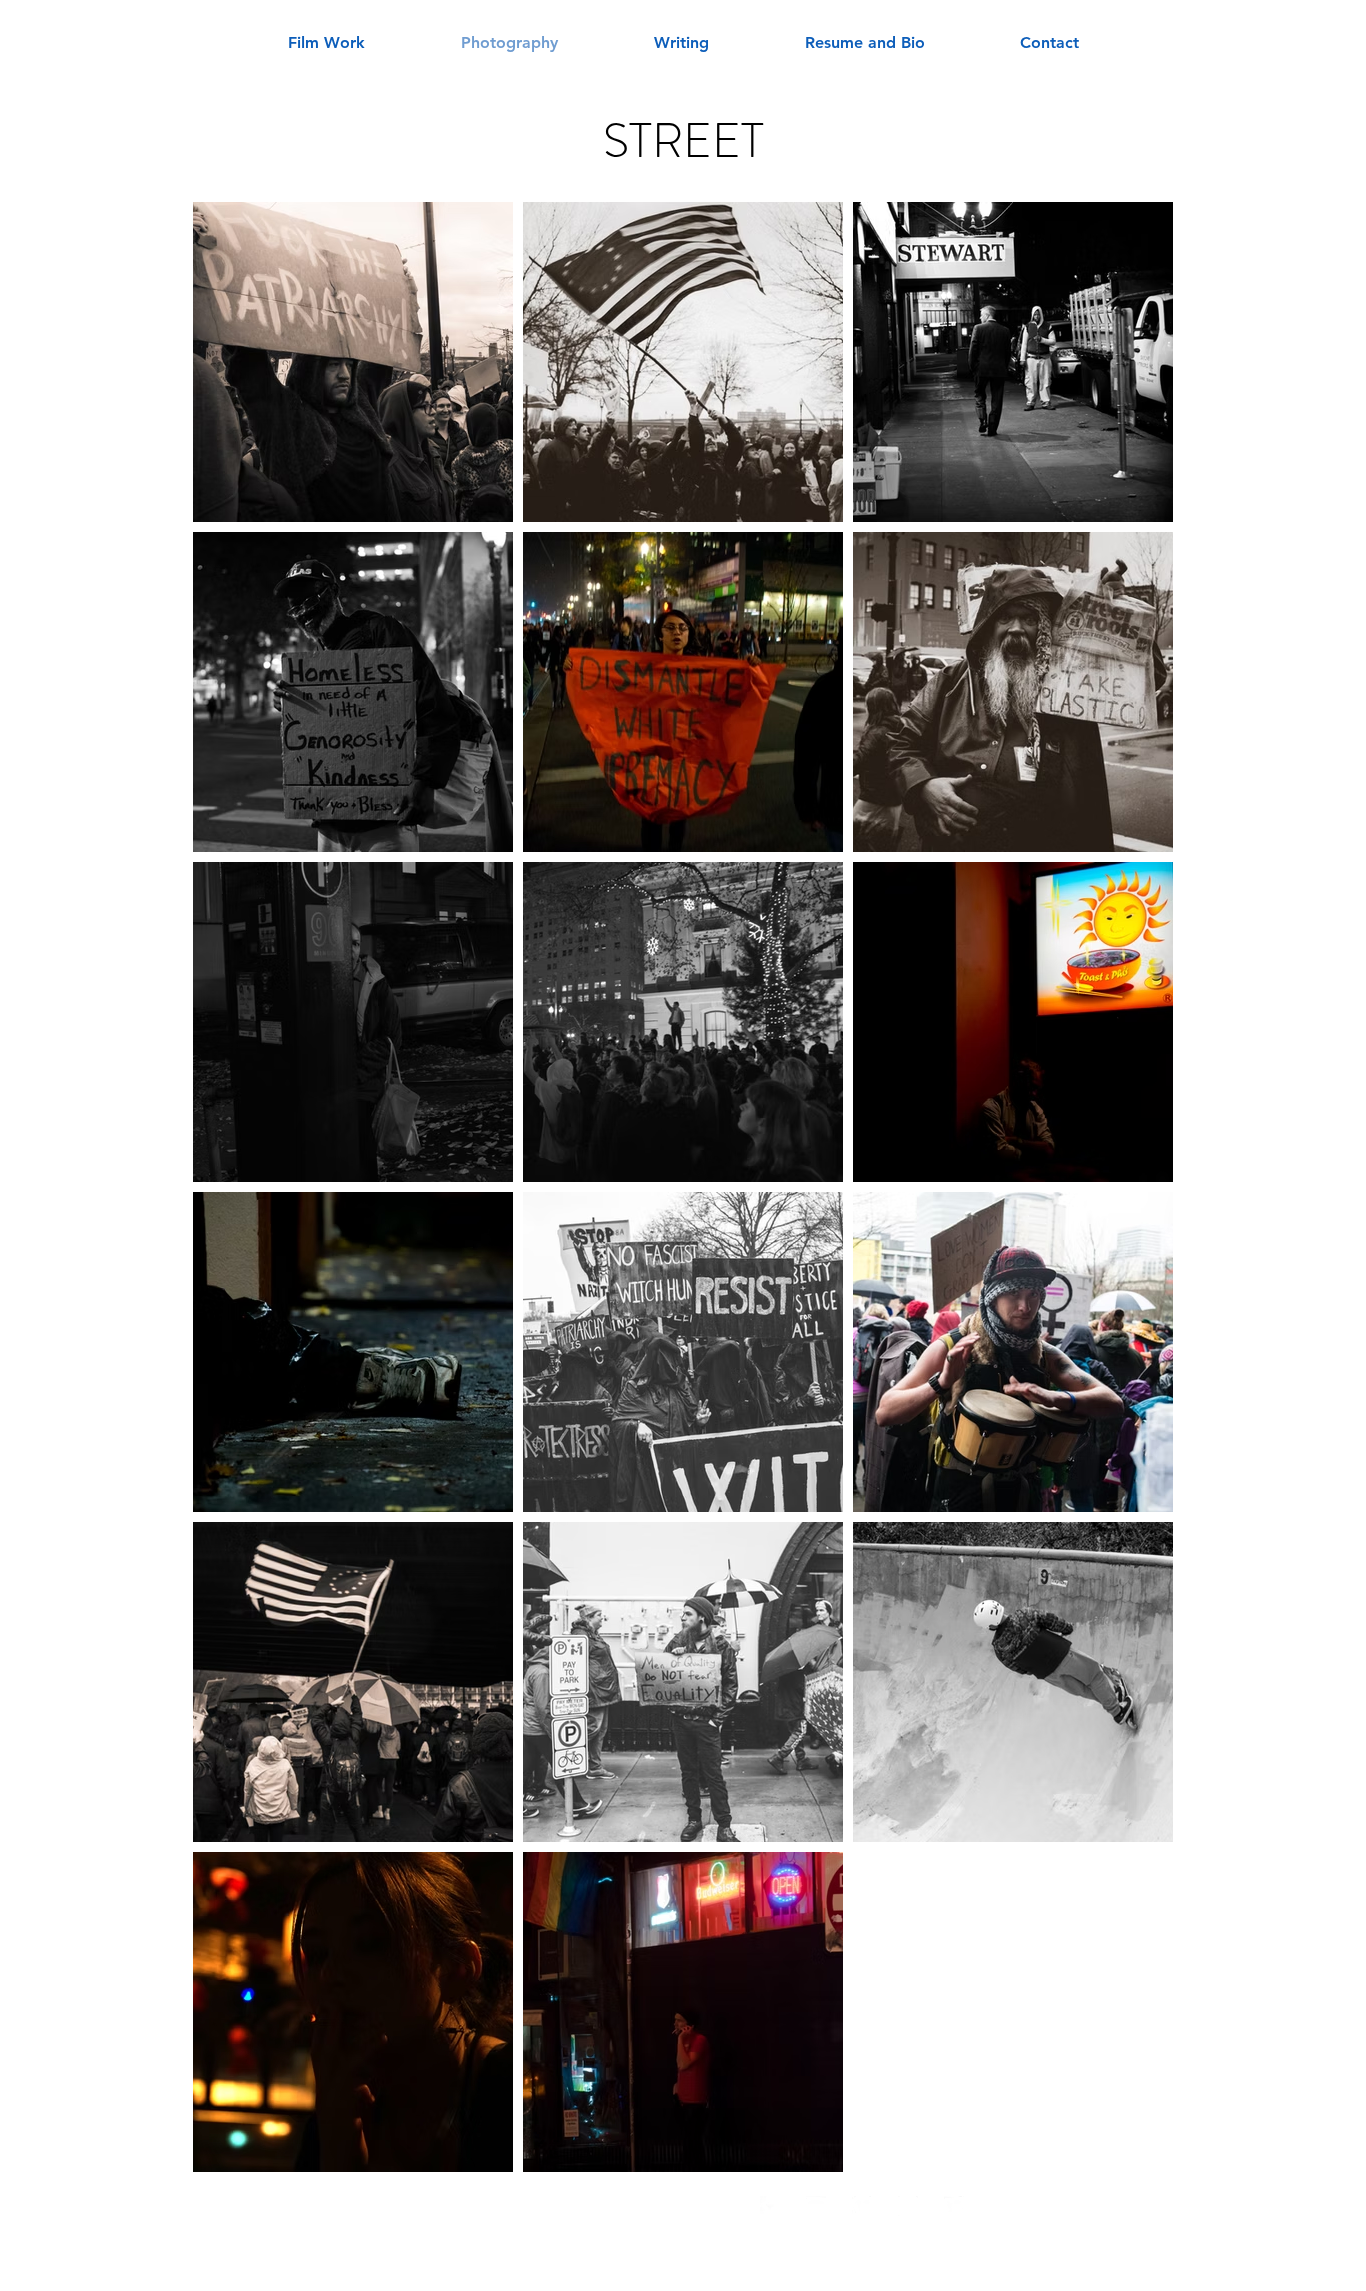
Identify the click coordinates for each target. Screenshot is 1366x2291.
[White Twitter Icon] (954, 2206)
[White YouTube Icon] (816, 2206)
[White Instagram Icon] (908, 2206)
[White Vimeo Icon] (862, 2206)
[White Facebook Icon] (770, 2206)
